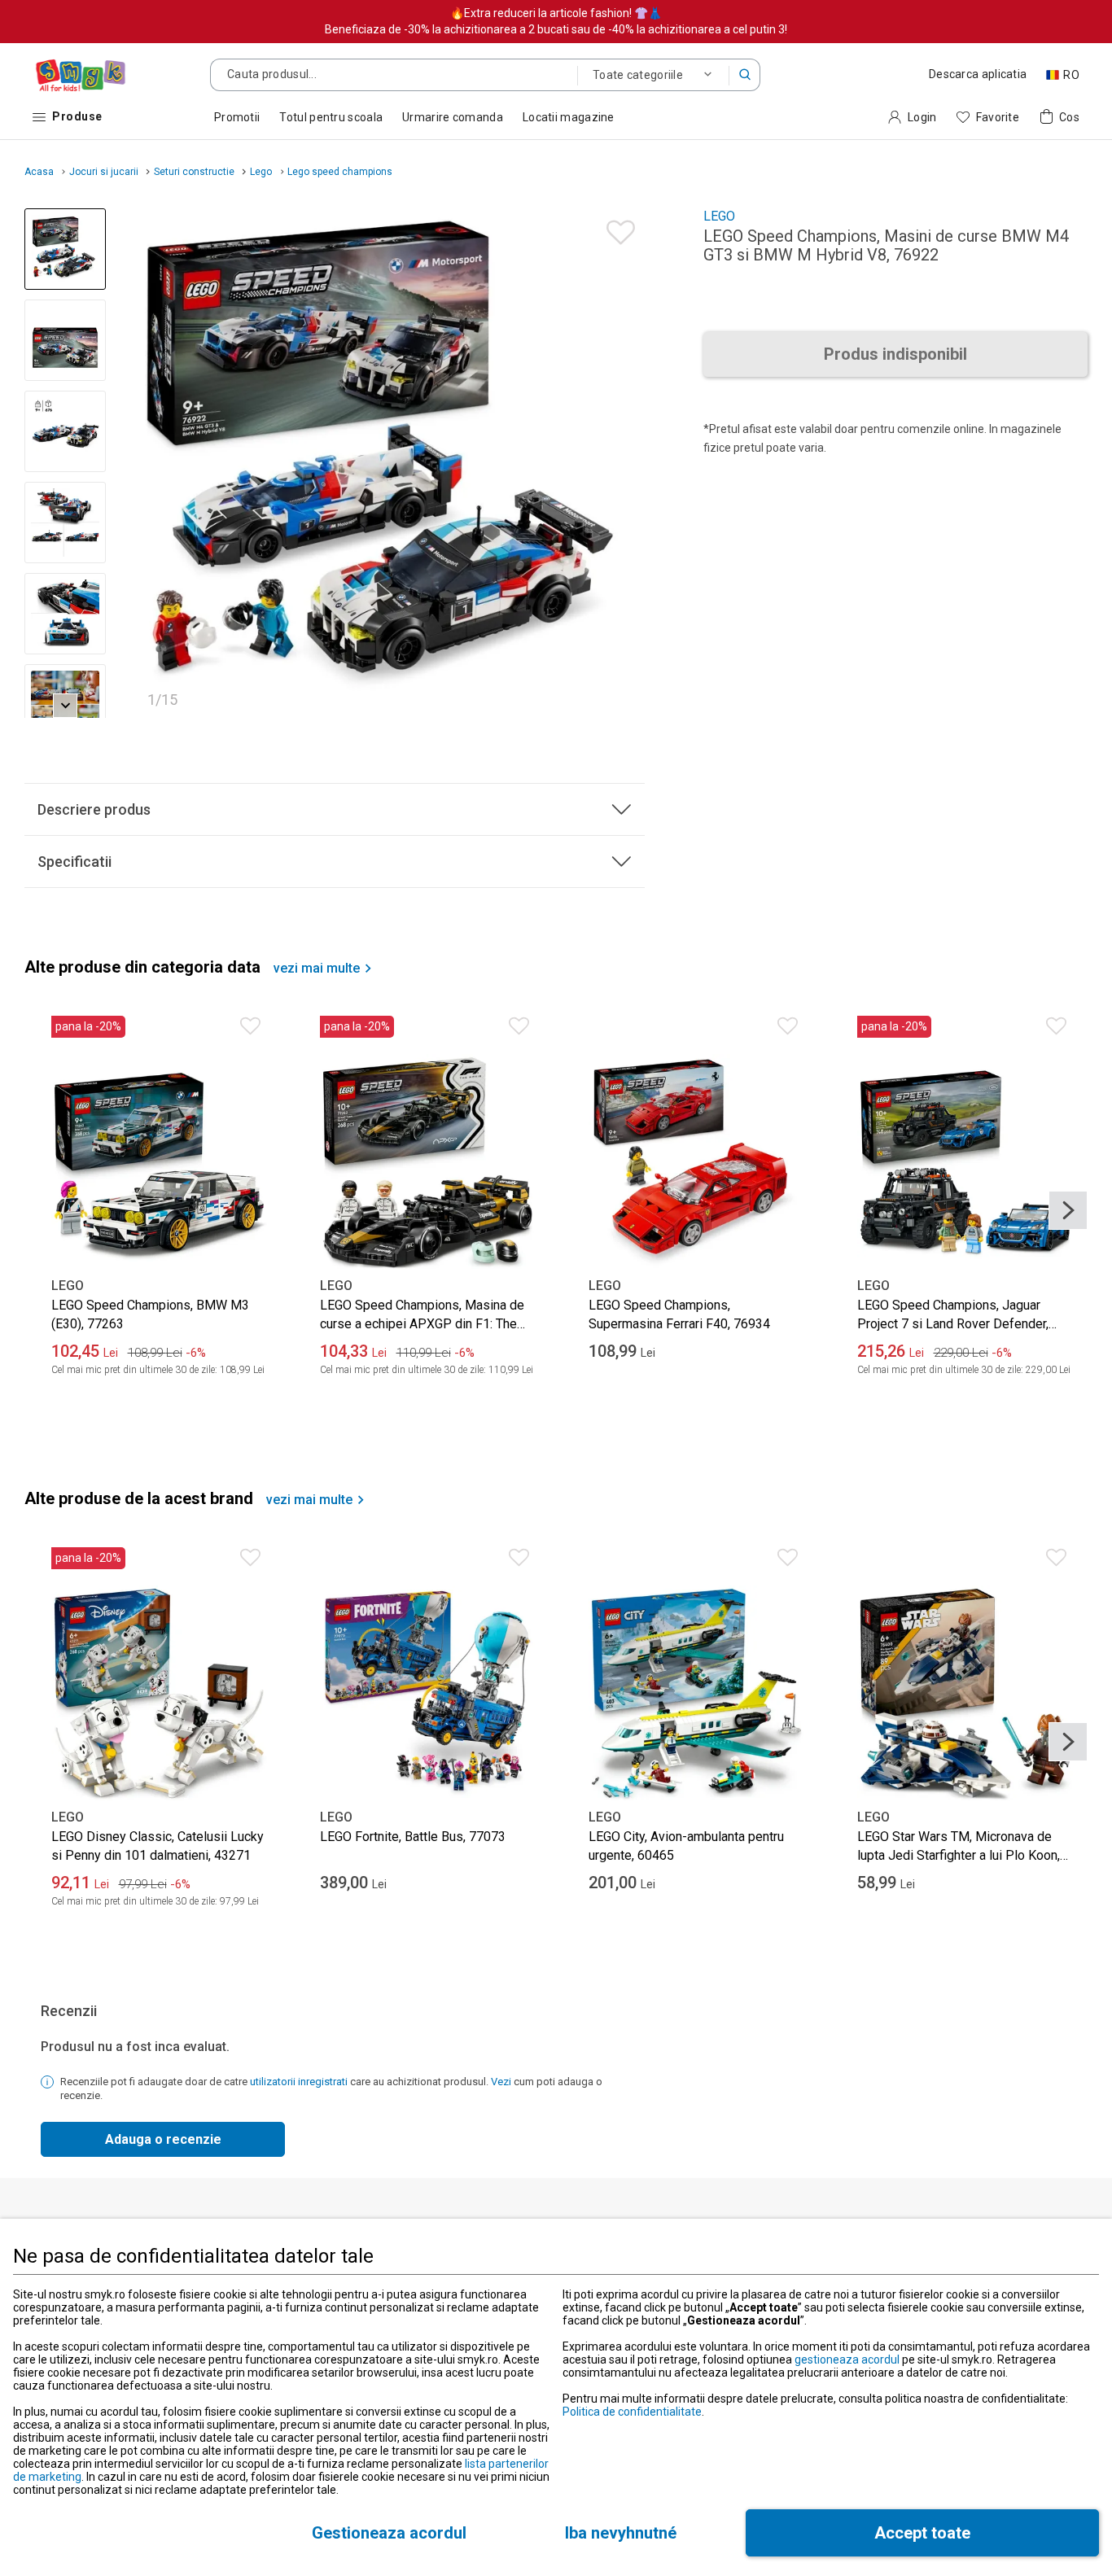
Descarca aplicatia (978, 74)
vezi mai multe (317, 969)
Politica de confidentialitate (632, 2412)
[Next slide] (625, 463)
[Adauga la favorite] (617, 228)
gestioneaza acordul (847, 2360)
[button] (745, 75)
